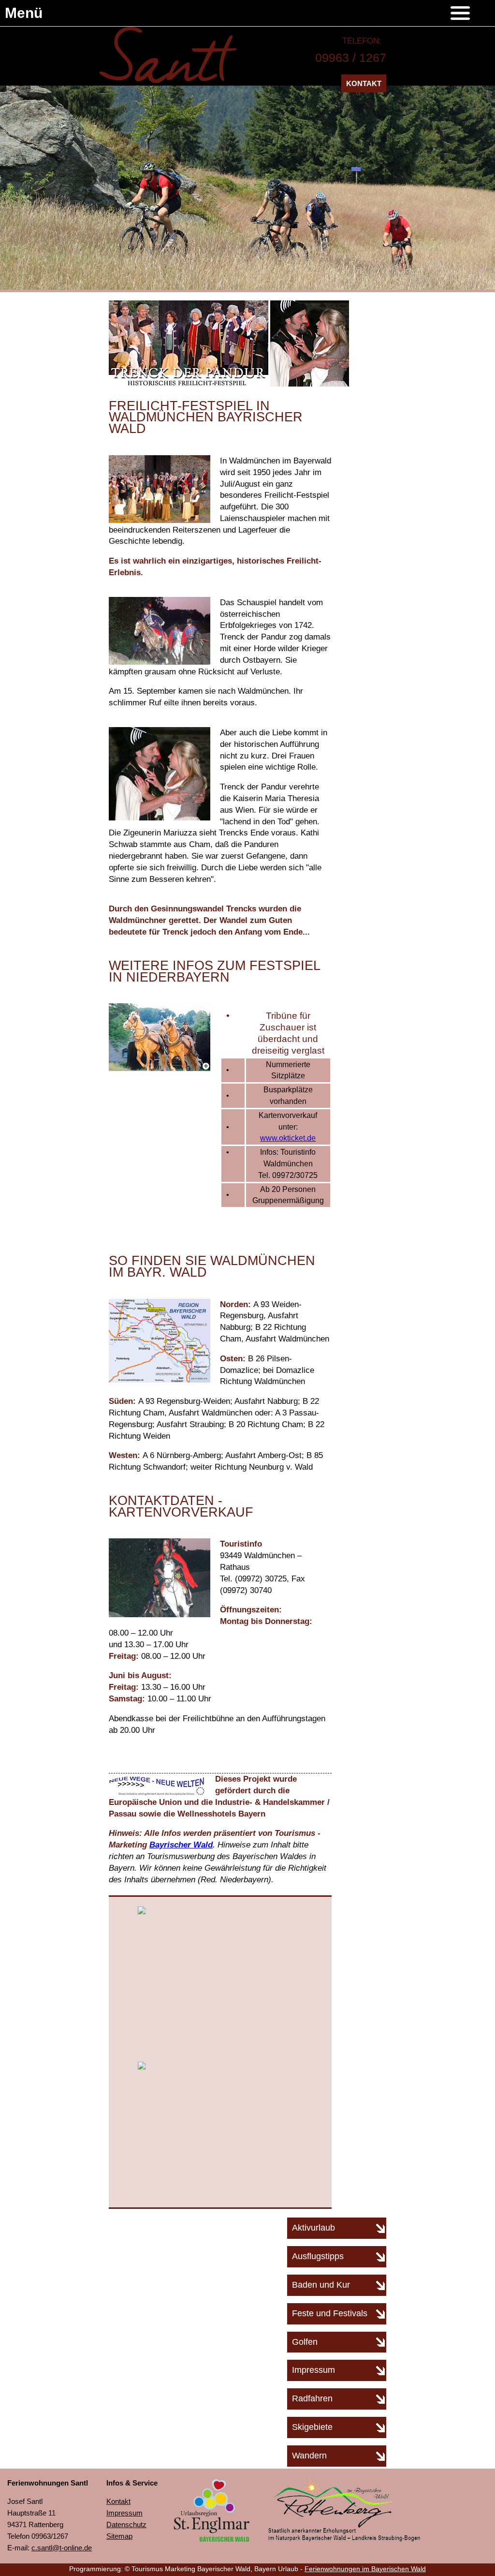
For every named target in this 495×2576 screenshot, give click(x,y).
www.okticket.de (288, 1138)
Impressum (124, 2513)
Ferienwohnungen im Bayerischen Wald (365, 2569)
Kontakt (364, 83)
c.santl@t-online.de (62, 2548)
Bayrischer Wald (181, 1845)
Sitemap (119, 2536)
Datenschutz (126, 2524)
